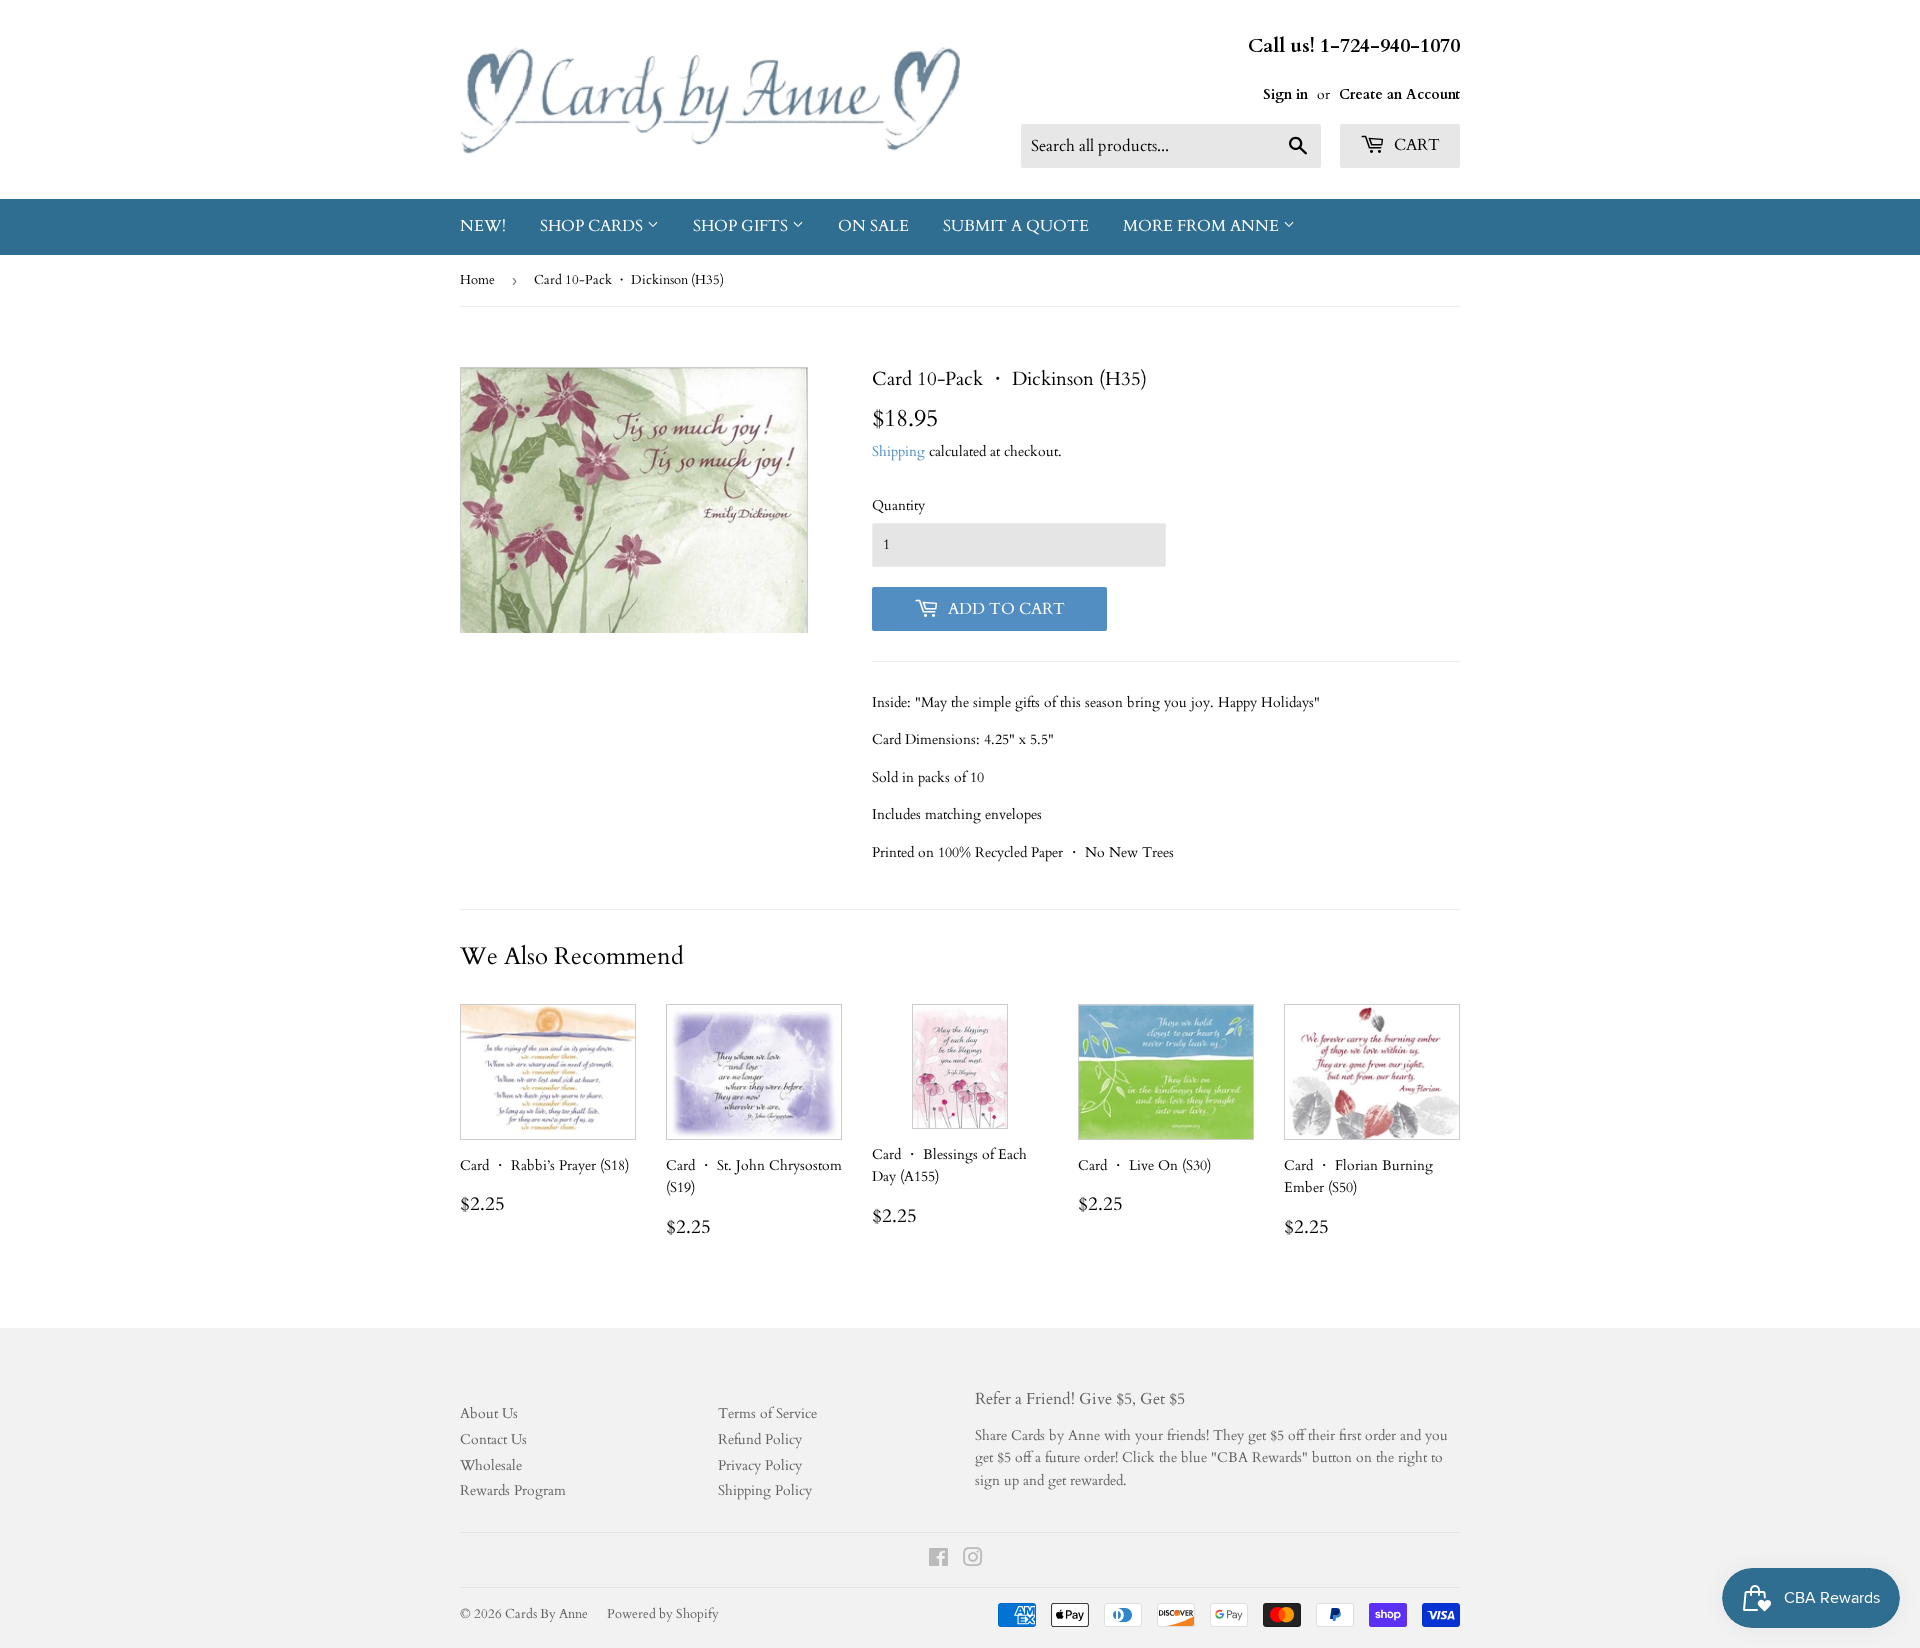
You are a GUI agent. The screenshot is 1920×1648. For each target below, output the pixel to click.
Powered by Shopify (663, 1614)
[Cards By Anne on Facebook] (938, 1560)
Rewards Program (513, 1490)
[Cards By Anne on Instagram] (973, 1560)
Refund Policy (760, 1439)
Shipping (898, 451)
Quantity (898, 505)
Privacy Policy (760, 1465)
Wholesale (491, 1465)
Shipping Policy (765, 1490)
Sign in (1285, 94)
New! (483, 226)
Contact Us (493, 1439)
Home (477, 280)
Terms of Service (767, 1413)
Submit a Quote (1016, 226)
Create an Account (1399, 94)
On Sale (873, 226)
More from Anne (1203, 226)
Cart (1415, 145)
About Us (489, 1413)
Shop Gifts (742, 226)
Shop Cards (593, 226)
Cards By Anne (546, 1614)
